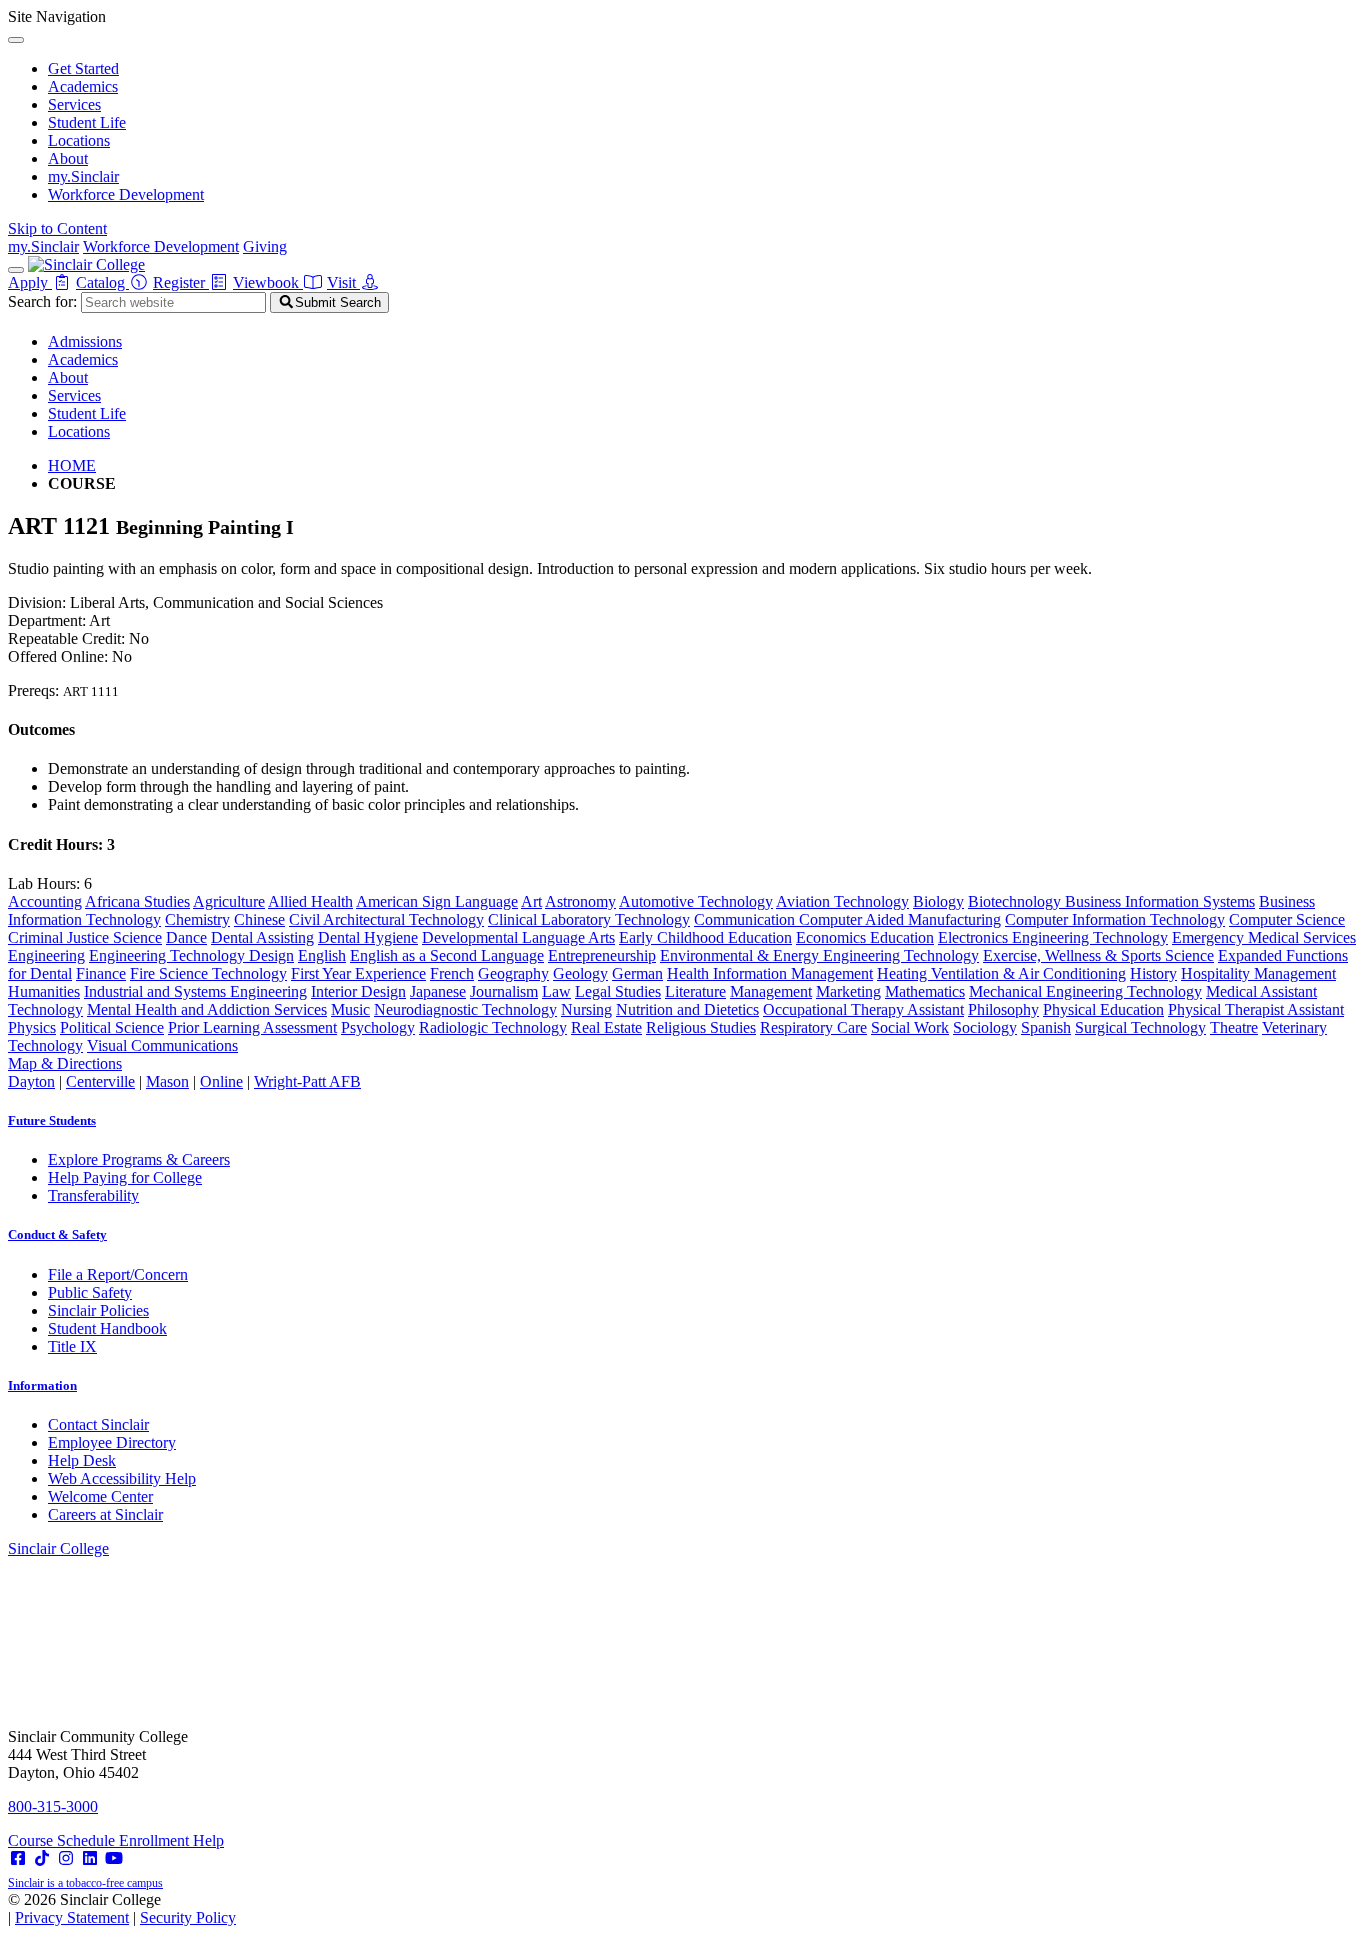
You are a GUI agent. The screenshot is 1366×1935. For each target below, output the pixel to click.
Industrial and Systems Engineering (195, 991)
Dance (186, 937)
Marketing (848, 991)
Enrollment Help (171, 1840)
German (637, 973)
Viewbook (268, 282)
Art (531, 901)
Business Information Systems (1160, 901)
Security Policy (188, 1917)
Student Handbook (107, 1328)
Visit (343, 282)
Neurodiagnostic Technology (465, 1009)
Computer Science (1287, 919)
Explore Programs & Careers (139, 1159)
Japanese (438, 991)
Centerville (100, 1081)
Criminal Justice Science (85, 937)
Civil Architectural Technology (386, 919)
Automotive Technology (696, 901)
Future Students (52, 1120)
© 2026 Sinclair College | (122, 1908)
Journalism (504, 991)
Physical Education (1103, 1009)
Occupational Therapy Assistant (863, 1009)
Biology (938, 901)
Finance (101, 973)
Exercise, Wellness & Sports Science (1098, 955)
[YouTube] (114, 1858)
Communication (746, 919)
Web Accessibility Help (122, 1478)
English (322, 955)
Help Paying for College (125, 1177)
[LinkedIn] (90, 1858)
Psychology (378, 1027)
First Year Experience (358, 973)
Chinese (259, 919)
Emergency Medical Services (1264, 937)
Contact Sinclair (98, 1424)
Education (902, 937)
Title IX (72, 1346)
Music (350, 1009)
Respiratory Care (813, 1027)
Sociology (985, 1027)
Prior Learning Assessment (252, 1027)
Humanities (44, 991)
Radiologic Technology (493, 1027)
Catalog (102, 282)
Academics (83, 86)
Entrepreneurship (602, 955)
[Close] (16, 40)
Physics (32, 1027)
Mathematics (925, 991)
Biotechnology (1016, 901)
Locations (79, 140)
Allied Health (310, 901)
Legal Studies (618, 991)
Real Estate (606, 1027)
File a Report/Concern (118, 1274)
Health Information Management (770, 973)
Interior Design (358, 991)
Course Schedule (63, 1840)
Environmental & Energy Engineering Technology (819, 955)
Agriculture (229, 901)
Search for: (42, 301)
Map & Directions (65, 1063)
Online (221, 1081)
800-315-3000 (53, 1806)
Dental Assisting (262, 937)
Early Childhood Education (705, 937)
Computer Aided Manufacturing (900, 919)
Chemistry (197, 919)
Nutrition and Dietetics (687, 1009)
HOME (72, 465)
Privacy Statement (72, 1917)
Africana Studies (137, 901)
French (452, 973)
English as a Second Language (447, 955)
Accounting (45, 901)
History (1153, 973)
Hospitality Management (1258, 973)
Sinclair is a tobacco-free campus (85, 1883)
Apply (30, 282)
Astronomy (580, 901)
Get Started (83, 68)
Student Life (87, 122)
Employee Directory (112, 1442)
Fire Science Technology (208, 973)
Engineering (46, 955)
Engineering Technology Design (191, 955)
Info (42, 1385)
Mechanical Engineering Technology (1085, 991)
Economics (833, 937)
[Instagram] (66, 1858)
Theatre (1234, 1027)
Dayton (31, 1081)
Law (556, 991)
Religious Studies (701, 1027)
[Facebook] (18, 1858)
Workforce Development (126, 194)
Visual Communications (162, 1045)
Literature (695, 991)
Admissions (85, 341)
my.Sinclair (83, 176)
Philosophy (1003, 1009)
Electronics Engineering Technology (1053, 937)
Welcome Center (100, 1496)
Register (181, 282)
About (68, 158)
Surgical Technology (1140, 1027)
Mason (167, 1081)
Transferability (93, 1195)
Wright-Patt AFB (307, 1081)
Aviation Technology (842, 901)
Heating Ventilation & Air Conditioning (1001, 973)
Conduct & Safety (57, 1234)
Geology (580, 973)
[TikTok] (42, 1858)
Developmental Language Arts (518, 937)
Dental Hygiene (368, 937)
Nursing (586, 1009)
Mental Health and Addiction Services (207, 1009)
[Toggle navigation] (16, 270)
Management (771, 991)
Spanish (1046, 1027)
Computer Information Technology (1115, 919)
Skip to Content (57, 228)
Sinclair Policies (98, 1310)
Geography (513, 973)
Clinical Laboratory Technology (589, 919)
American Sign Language (437, 901)
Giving (265, 246)
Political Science (112, 1027)
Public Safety (90, 1292)
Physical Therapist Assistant (1256, 1009)
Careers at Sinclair (105, 1514)
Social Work (910, 1027)
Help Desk (82, 1460)
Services (74, 104)
